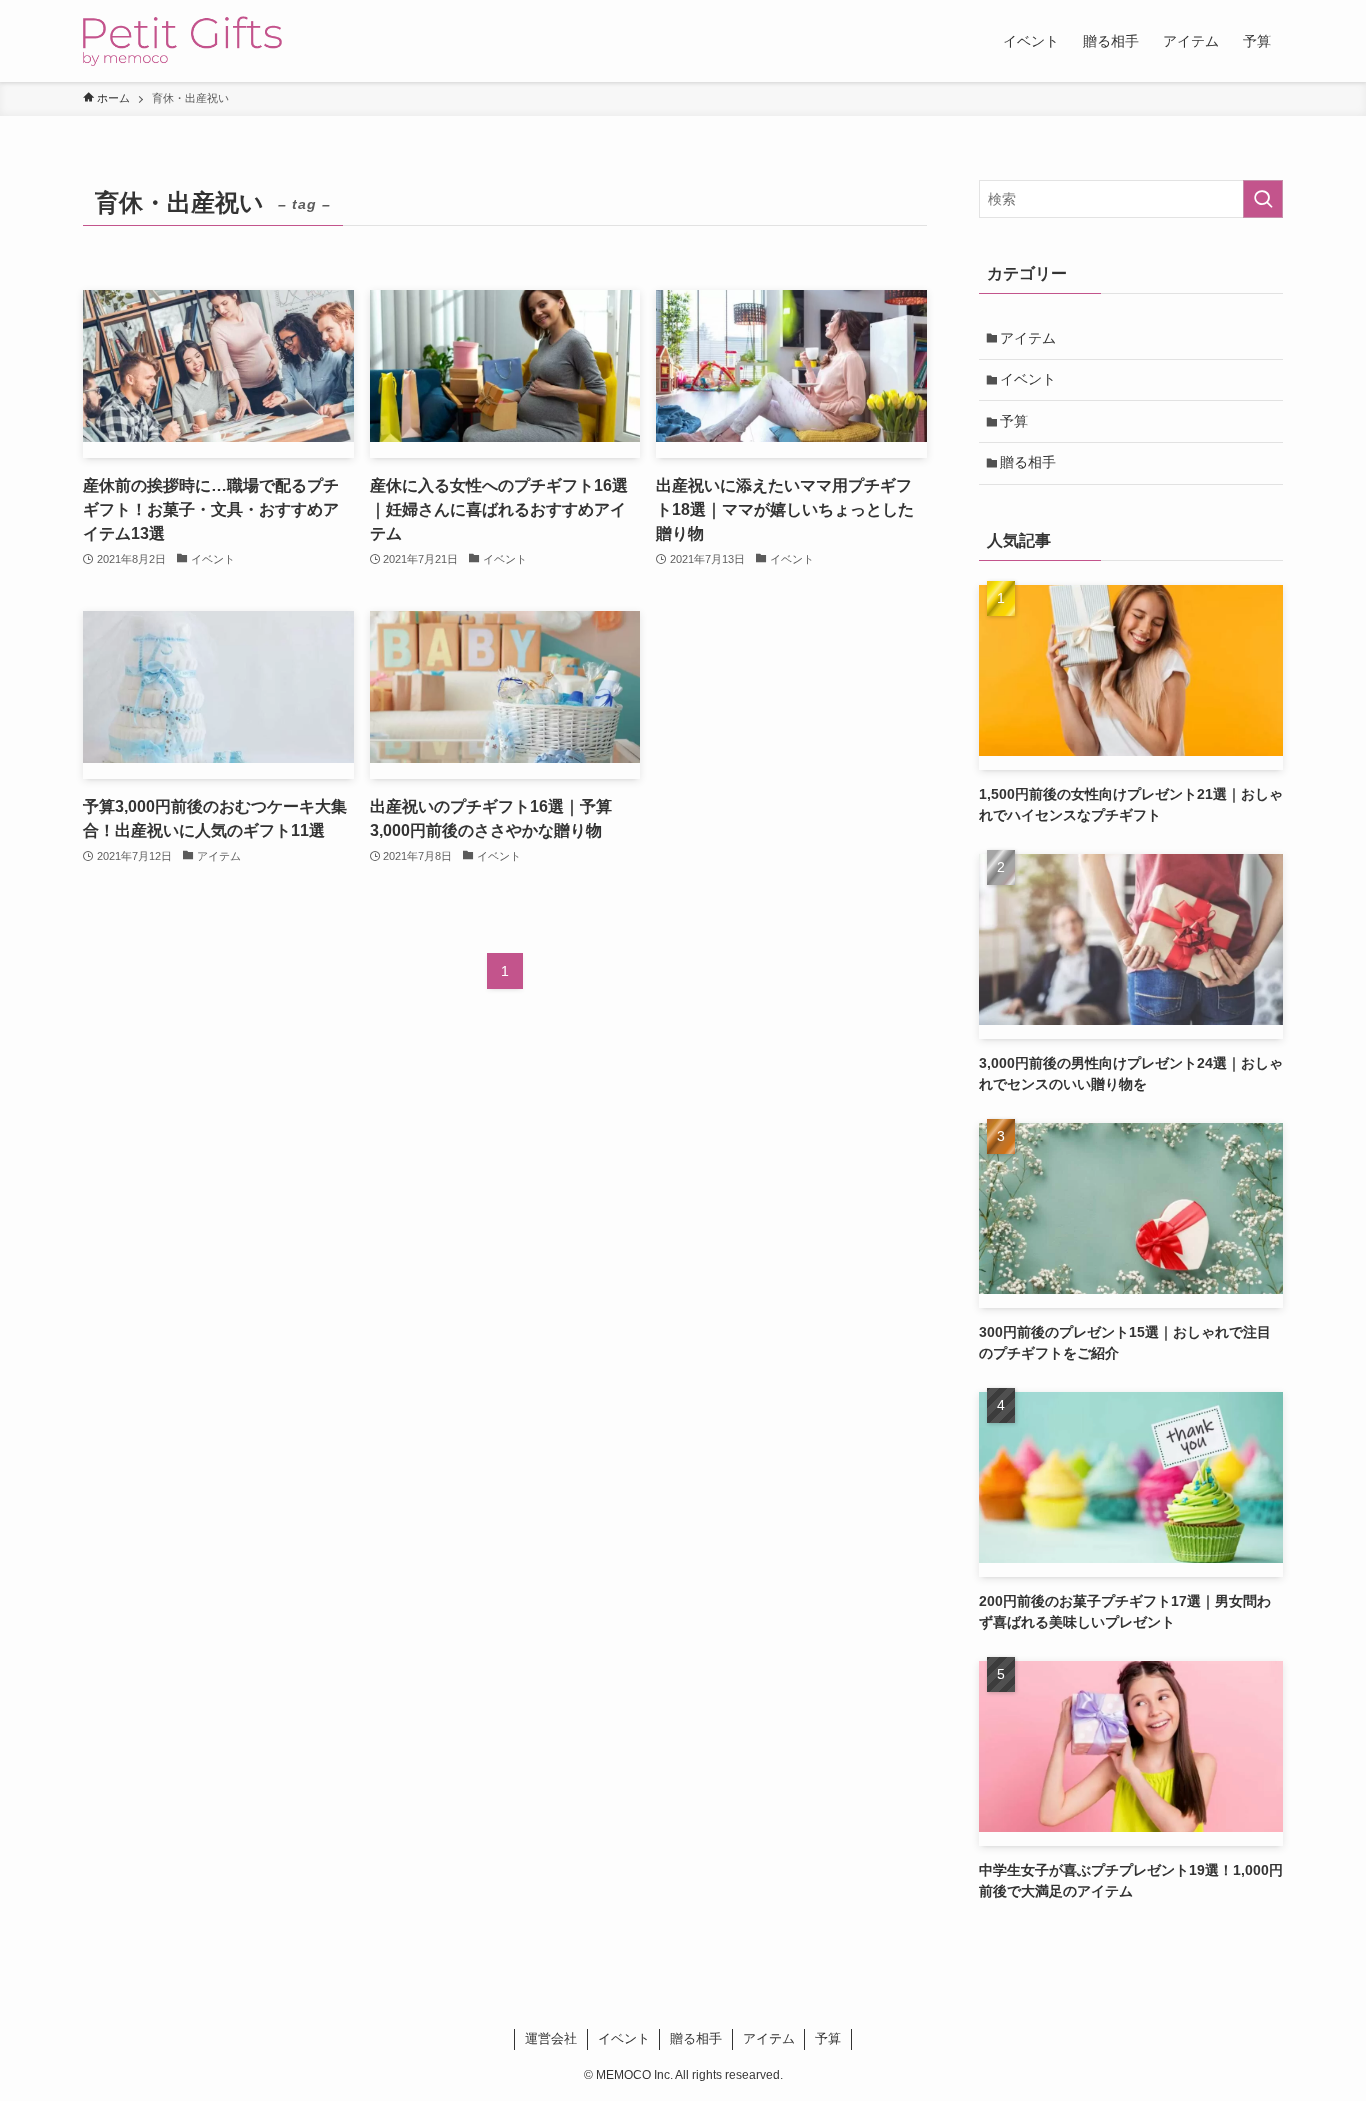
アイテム (1028, 338)
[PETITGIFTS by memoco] (182, 41)
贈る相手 (1028, 462)
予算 (1014, 421)
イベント (1028, 379)
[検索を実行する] (1263, 199)
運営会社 (551, 2038)
